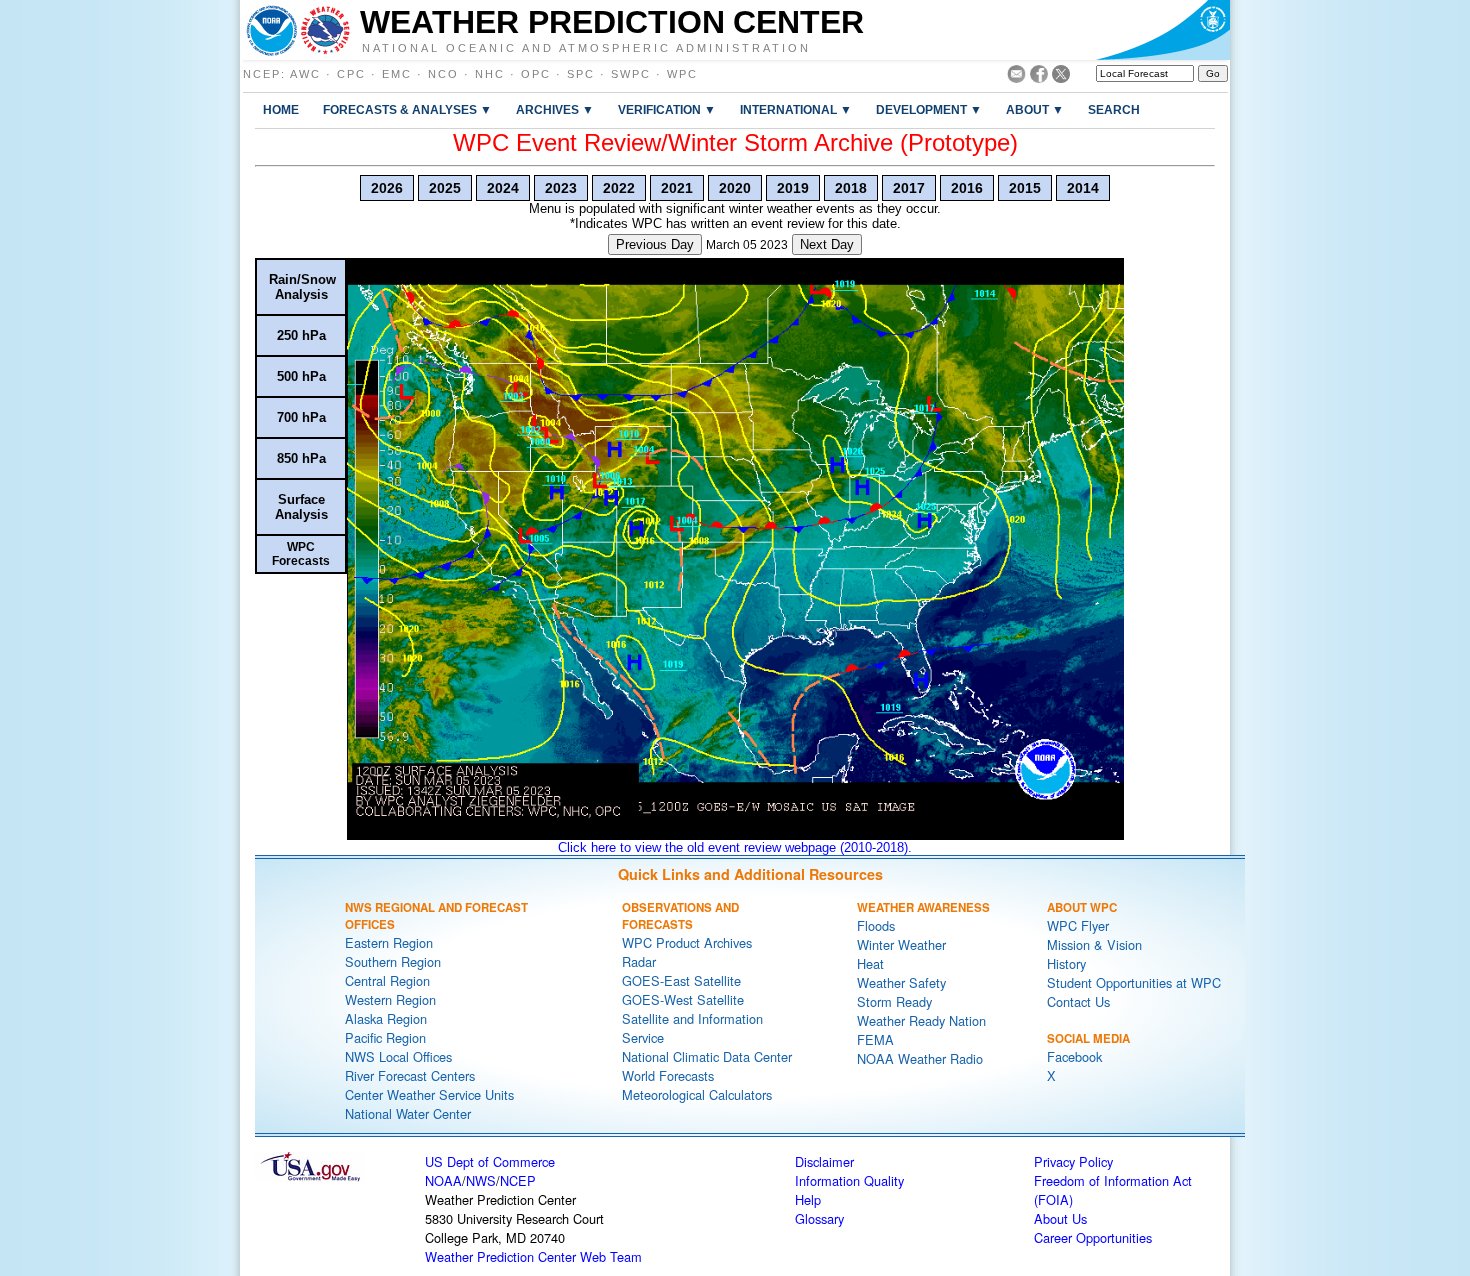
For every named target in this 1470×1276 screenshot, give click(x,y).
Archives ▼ (555, 109)
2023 (561, 188)
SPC (581, 74)
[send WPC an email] (1016, 77)
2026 (387, 188)
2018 (851, 188)
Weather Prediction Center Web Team (533, 1256)
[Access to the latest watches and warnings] (325, 30)
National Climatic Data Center (707, 1056)
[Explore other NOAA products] (272, 30)
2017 (909, 188)
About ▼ (1035, 109)
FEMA (875, 1039)
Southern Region (393, 961)
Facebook (1074, 1056)
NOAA (443, 1180)
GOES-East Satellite (681, 980)
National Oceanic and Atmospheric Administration (586, 47)
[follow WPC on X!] (1061, 77)
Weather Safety (901, 982)
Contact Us (1078, 1001)
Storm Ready (894, 1001)
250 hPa (301, 335)
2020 (735, 188)
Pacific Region (385, 1037)
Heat (870, 963)
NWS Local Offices (398, 1056)
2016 (967, 188)
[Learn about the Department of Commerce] (1162, 30)
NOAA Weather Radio (920, 1058)
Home (281, 109)
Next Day (827, 244)
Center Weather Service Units (429, 1094)
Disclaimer (824, 1161)
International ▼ (796, 109)
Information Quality (849, 1180)
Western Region (390, 999)
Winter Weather (901, 944)
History (1066, 963)
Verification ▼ (667, 109)
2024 (503, 188)
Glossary (819, 1218)
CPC (351, 74)
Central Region (387, 980)
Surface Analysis (301, 507)
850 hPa (301, 458)
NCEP (262, 74)
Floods (876, 925)
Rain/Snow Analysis (302, 287)
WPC (682, 74)
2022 (619, 188)
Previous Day (655, 244)
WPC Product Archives (687, 942)
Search (1114, 109)
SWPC (631, 74)
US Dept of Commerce (490, 1161)
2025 (445, 188)
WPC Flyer (1078, 925)
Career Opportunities (1093, 1237)
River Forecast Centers (410, 1075)
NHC (490, 74)
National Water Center (408, 1113)
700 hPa (301, 417)
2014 (1083, 188)
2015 (1025, 188)
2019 (793, 188)
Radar (639, 961)
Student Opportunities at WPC (1134, 982)
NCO (443, 74)
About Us (1060, 1218)
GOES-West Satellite (683, 999)
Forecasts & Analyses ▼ (407, 109)
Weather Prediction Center (612, 22)
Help (808, 1199)
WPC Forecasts (301, 554)
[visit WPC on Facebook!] (1039, 77)
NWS (481, 1180)
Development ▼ (929, 109)
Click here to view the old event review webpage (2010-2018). (735, 847)
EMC (397, 74)
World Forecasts (668, 1075)
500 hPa (301, 376)
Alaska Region (386, 1018)
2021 (677, 188)
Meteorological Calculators (697, 1094)
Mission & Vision (1094, 944)
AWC (305, 74)
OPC (536, 74)
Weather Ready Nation (921, 1020)
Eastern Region (389, 942)
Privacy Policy (1073, 1161)
